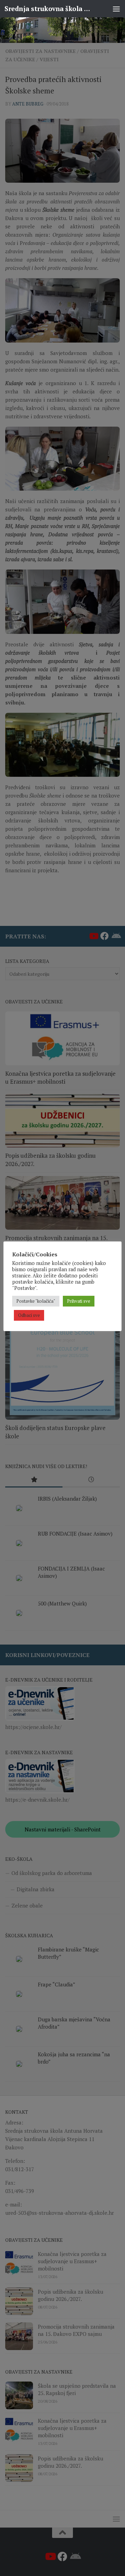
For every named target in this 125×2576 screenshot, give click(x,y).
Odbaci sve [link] (29, 1315)
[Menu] (116, 9)
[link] (62, 30)
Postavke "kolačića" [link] (36, 1301)
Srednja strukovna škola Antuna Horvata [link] (49, 8)
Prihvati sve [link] (79, 1301)
